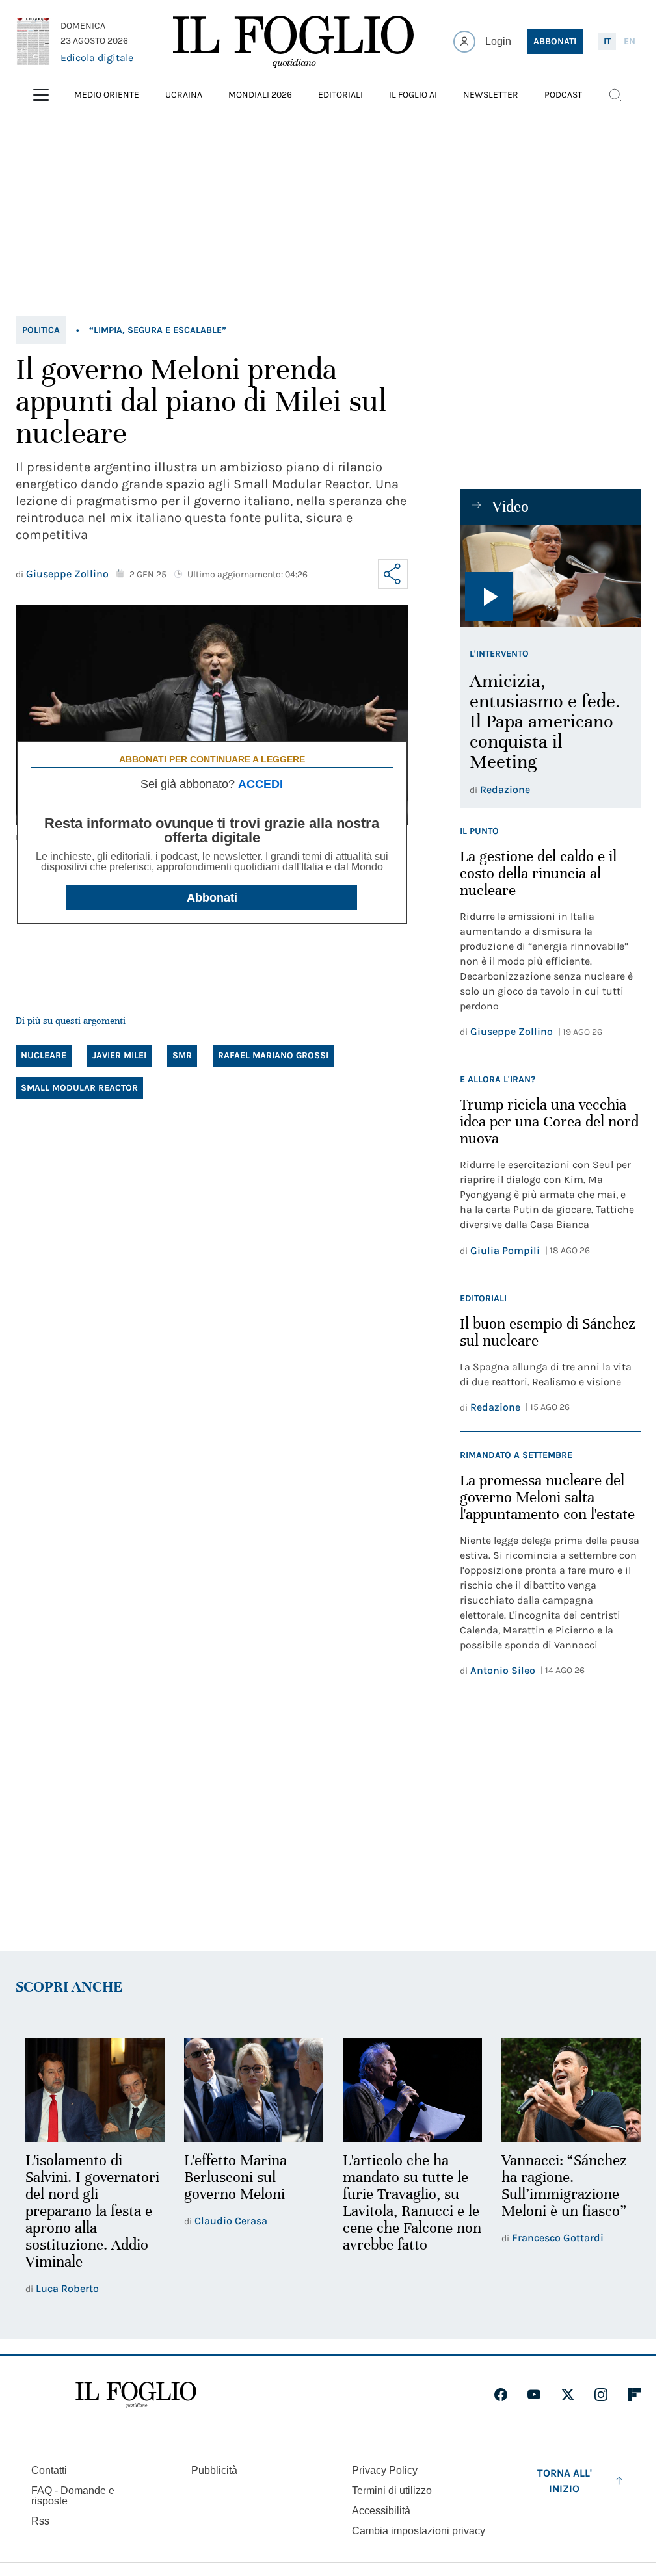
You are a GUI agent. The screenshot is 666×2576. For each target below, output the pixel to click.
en (630, 41)
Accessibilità (381, 2509)
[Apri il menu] (41, 95)
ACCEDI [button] (260, 784)
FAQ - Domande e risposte (73, 2494)
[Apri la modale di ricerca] (615, 95)
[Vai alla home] (293, 42)
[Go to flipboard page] (634, 2393)
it (607, 41)
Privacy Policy (385, 2468)
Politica (41, 330)
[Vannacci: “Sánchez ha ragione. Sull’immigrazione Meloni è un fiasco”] (563, 2090)
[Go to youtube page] (534, 2393)
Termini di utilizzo (392, 2489)
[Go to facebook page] (501, 2393)
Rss (40, 2519)
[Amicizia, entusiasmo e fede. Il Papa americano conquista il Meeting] (550, 576)
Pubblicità (214, 2468)
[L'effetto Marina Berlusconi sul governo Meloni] (250, 2090)
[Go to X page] (568, 2393)
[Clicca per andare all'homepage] (136, 2393)
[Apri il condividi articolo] (393, 574)
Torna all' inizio (565, 2479)
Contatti (49, 2468)
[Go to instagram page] (601, 2393)
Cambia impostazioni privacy (419, 2529)
